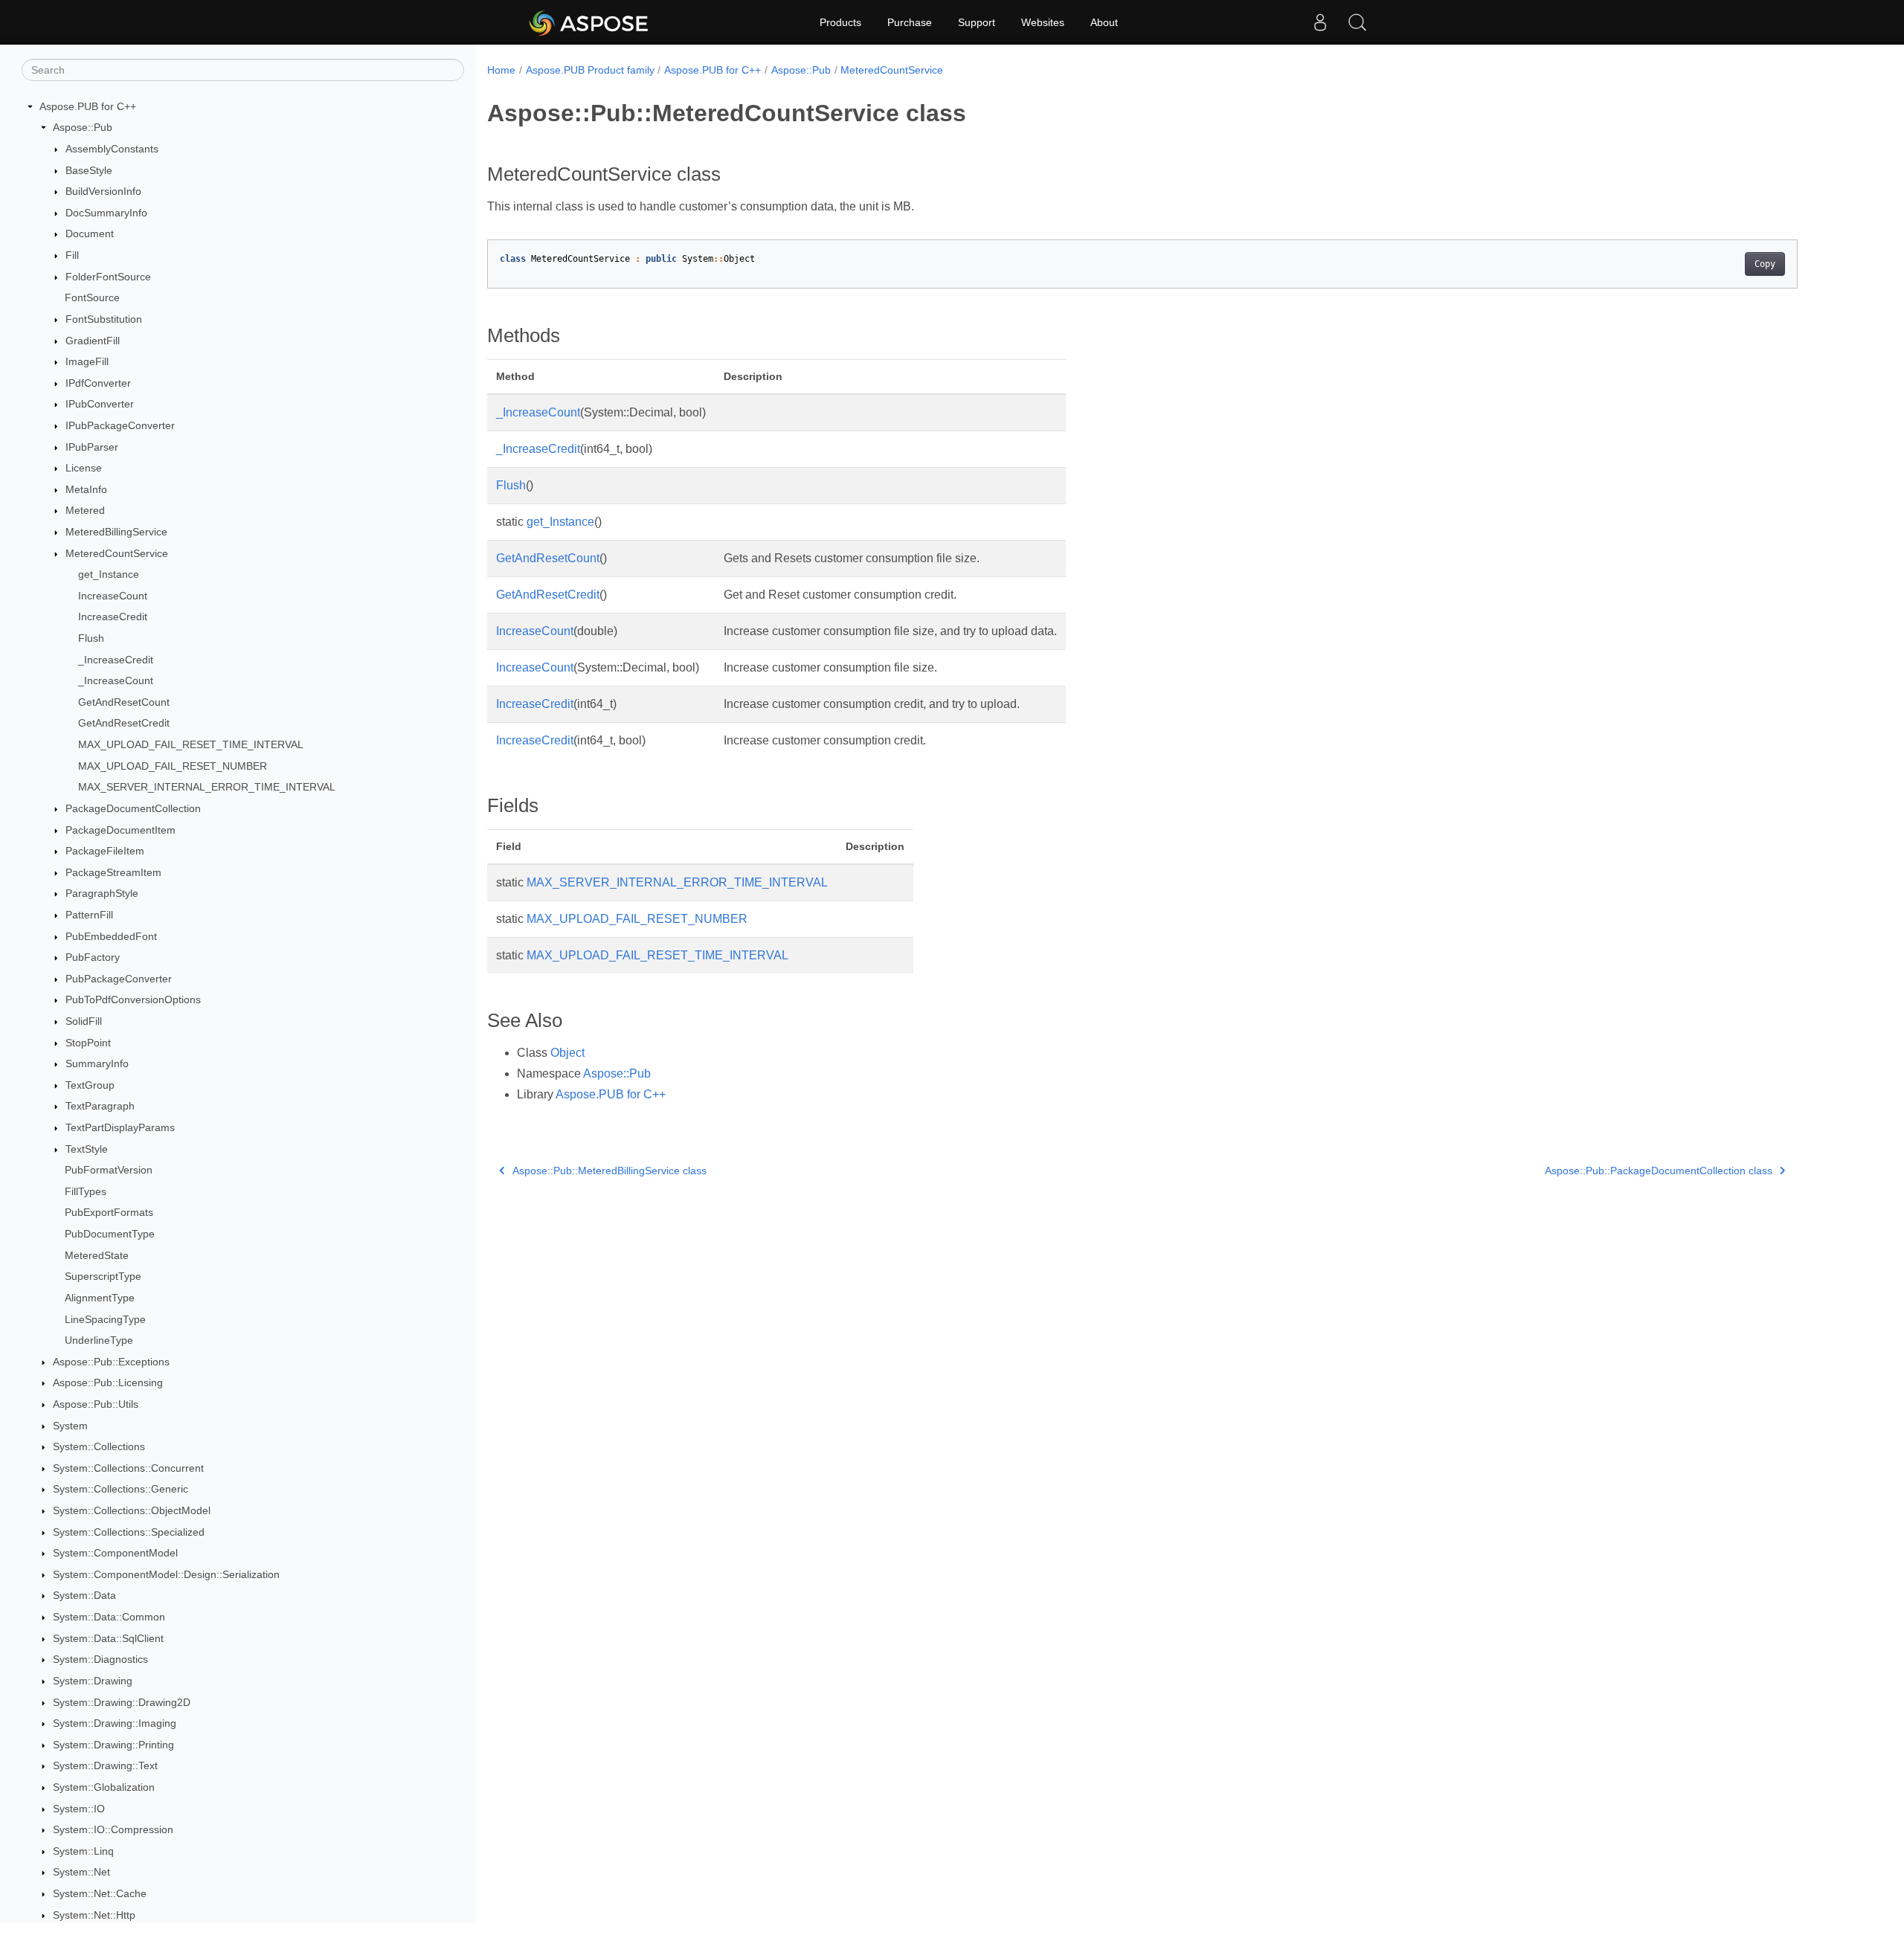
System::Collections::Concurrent (128, 1468)
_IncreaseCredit (116, 660)
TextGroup (90, 1085)
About (1104, 22)
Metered (85, 511)
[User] (1320, 22)
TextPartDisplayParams (120, 1127)
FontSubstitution (104, 319)
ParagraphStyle (102, 894)
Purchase (910, 22)
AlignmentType (100, 1298)
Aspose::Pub (83, 128)
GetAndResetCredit (124, 724)
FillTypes (86, 1191)
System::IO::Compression (113, 1829)
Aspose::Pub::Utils (96, 1404)
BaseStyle (89, 170)
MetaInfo (86, 489)
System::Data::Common (109, 1617)
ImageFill (87, 361)
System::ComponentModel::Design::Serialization (166, 1574)
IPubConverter (100, 405)
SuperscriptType (103, 1277)
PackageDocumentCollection (133, 808)
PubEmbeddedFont (111, 936)
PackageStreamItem (113, 872)
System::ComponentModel (115, 1553)
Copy (1765, 264)
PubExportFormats (109, 1213)
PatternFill (89, 915)
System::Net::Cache (100, 1893)
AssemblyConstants (112, 149)
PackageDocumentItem (120, 830)
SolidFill (84, 1021)
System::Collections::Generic (120, 1490)
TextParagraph (100, 1107)
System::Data (84, 1596)
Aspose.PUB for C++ (88, 106)
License (84, 468)
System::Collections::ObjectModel (132, 1510)
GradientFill (93, 341)
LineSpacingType (105, 1319)
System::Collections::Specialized (129, 1532)
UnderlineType (99, 1340)
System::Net (81, 1873)
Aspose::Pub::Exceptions (111, 1362)
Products (840, 22)
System (70, 1426)
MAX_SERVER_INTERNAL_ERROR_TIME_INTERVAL (207, 788)
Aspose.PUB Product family (590, 70)
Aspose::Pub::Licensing (108, 1383)
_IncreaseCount (116, 680)
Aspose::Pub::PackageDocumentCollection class (1659, 1171)
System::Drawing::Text (105, 1766)
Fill (72, 255)
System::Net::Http (94, 1915)
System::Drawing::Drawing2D (122, 1702)
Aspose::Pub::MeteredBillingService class (610, 1171)
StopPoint (88, 1043)
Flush (91, 638)
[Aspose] (589, 22)
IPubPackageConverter (120, 425)
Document (90, 234)
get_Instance (109, 574)
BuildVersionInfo (103, 191)
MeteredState (97, 1255)
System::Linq (83, 1851)
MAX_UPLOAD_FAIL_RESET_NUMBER (173, 766)
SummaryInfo (97, 1063)
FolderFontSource (108, 277)
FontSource (92, 297)
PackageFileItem (105, 851)
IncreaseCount (113, 596)
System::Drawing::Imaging (115, 1723)
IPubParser (92, 447)
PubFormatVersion (109, 1170)
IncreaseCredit (113, 617)
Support (977, 22)
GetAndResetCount (124, 702)
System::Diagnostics (100, 1659)
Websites (1043, 22)
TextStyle (87, 1149)
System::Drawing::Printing (113, 1745)
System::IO (79, 1809)
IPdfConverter (98, 383)
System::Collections (99, 1446)
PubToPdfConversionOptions (133, 1000)
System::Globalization (104, 1787)
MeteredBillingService (116, 532)
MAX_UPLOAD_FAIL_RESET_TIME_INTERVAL (191, 744)
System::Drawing (93, 1681)
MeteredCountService (117, 553)
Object (567, 1053)
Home (501, 70)
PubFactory (93, 957)
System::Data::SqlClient (108, 1638)
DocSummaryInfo (106, 213)
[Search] (1357, 22)
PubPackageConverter (119, 979)
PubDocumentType (110, 1234)
